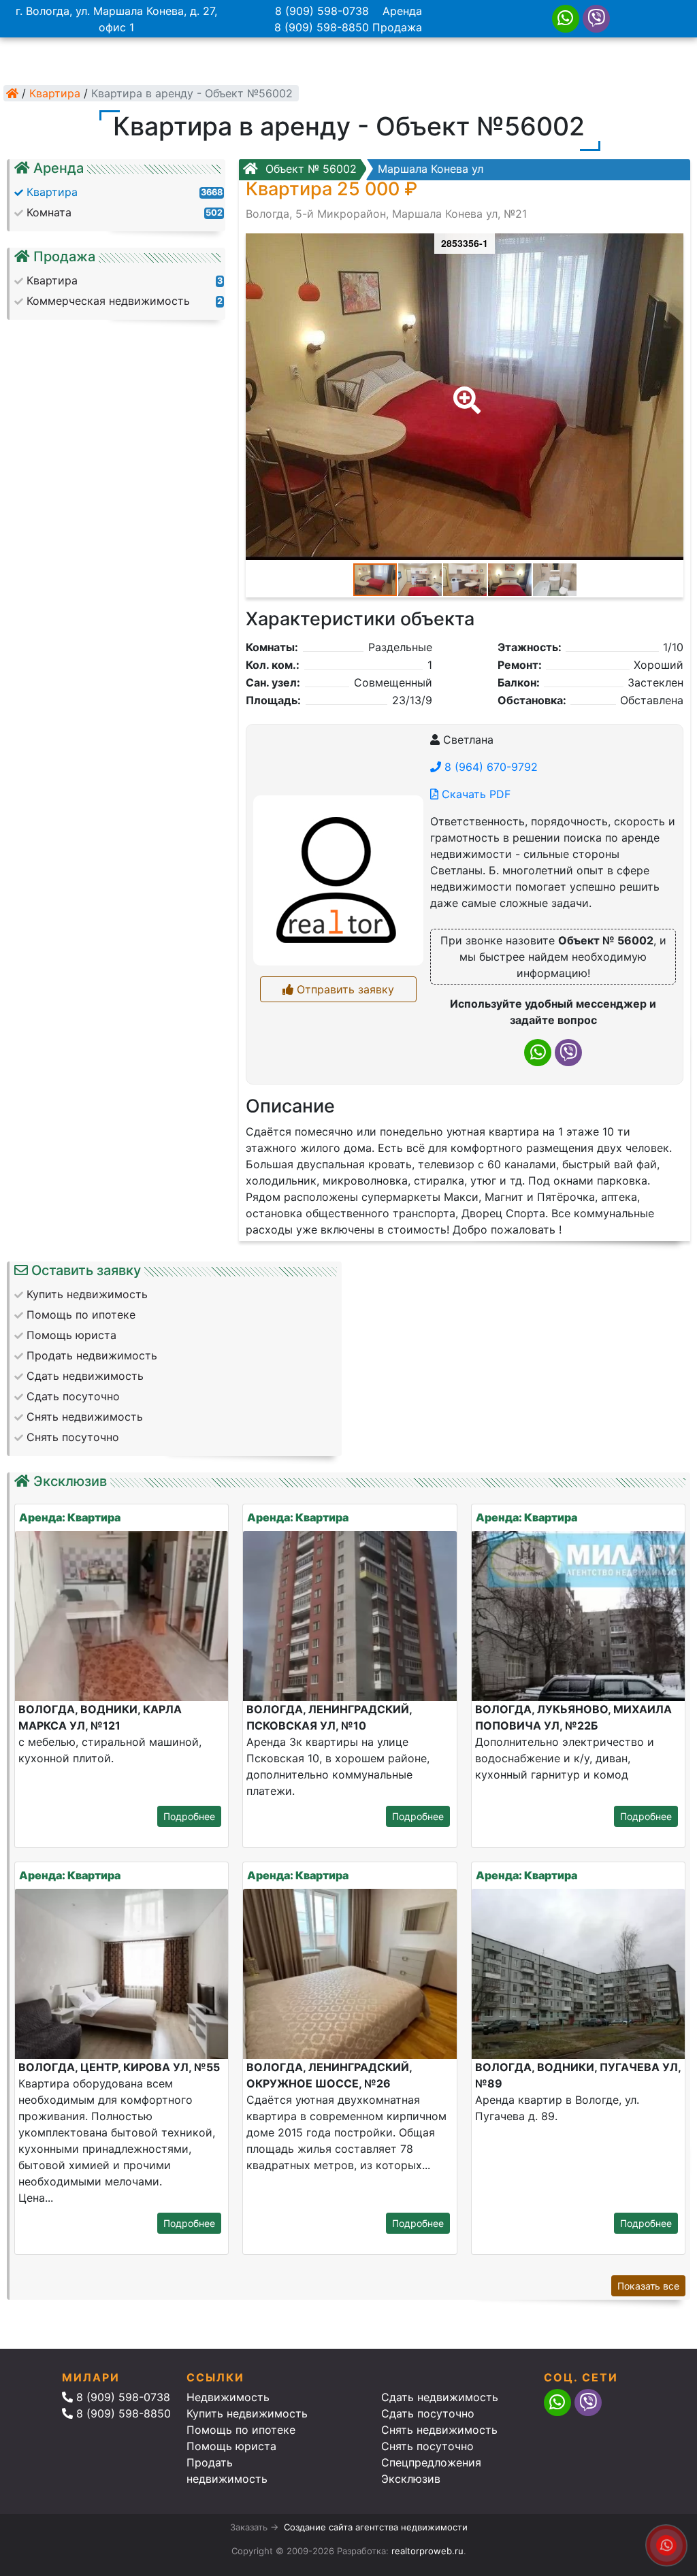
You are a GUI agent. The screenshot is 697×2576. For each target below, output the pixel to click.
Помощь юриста (231, 2446)
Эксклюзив (411, 2479)
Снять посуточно (427, 2446)
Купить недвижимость (247, 2413)
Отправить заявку (344, 989)
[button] (464, 391)
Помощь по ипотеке (241, 2430)
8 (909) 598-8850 (322, 27)
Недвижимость (228, 2397)
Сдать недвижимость (440, 2397)
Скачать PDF (474, 794)
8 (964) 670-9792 (489, 767)
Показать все (648, 2286)
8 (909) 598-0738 (322, 11)
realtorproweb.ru (427, 2551)
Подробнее (189, 1816)
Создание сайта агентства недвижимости (376, 2527)
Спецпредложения (431, 2462)
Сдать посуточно (428, 2413)
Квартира (55, 93)
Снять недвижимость (439, 2430)
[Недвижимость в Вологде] (12, 93)
